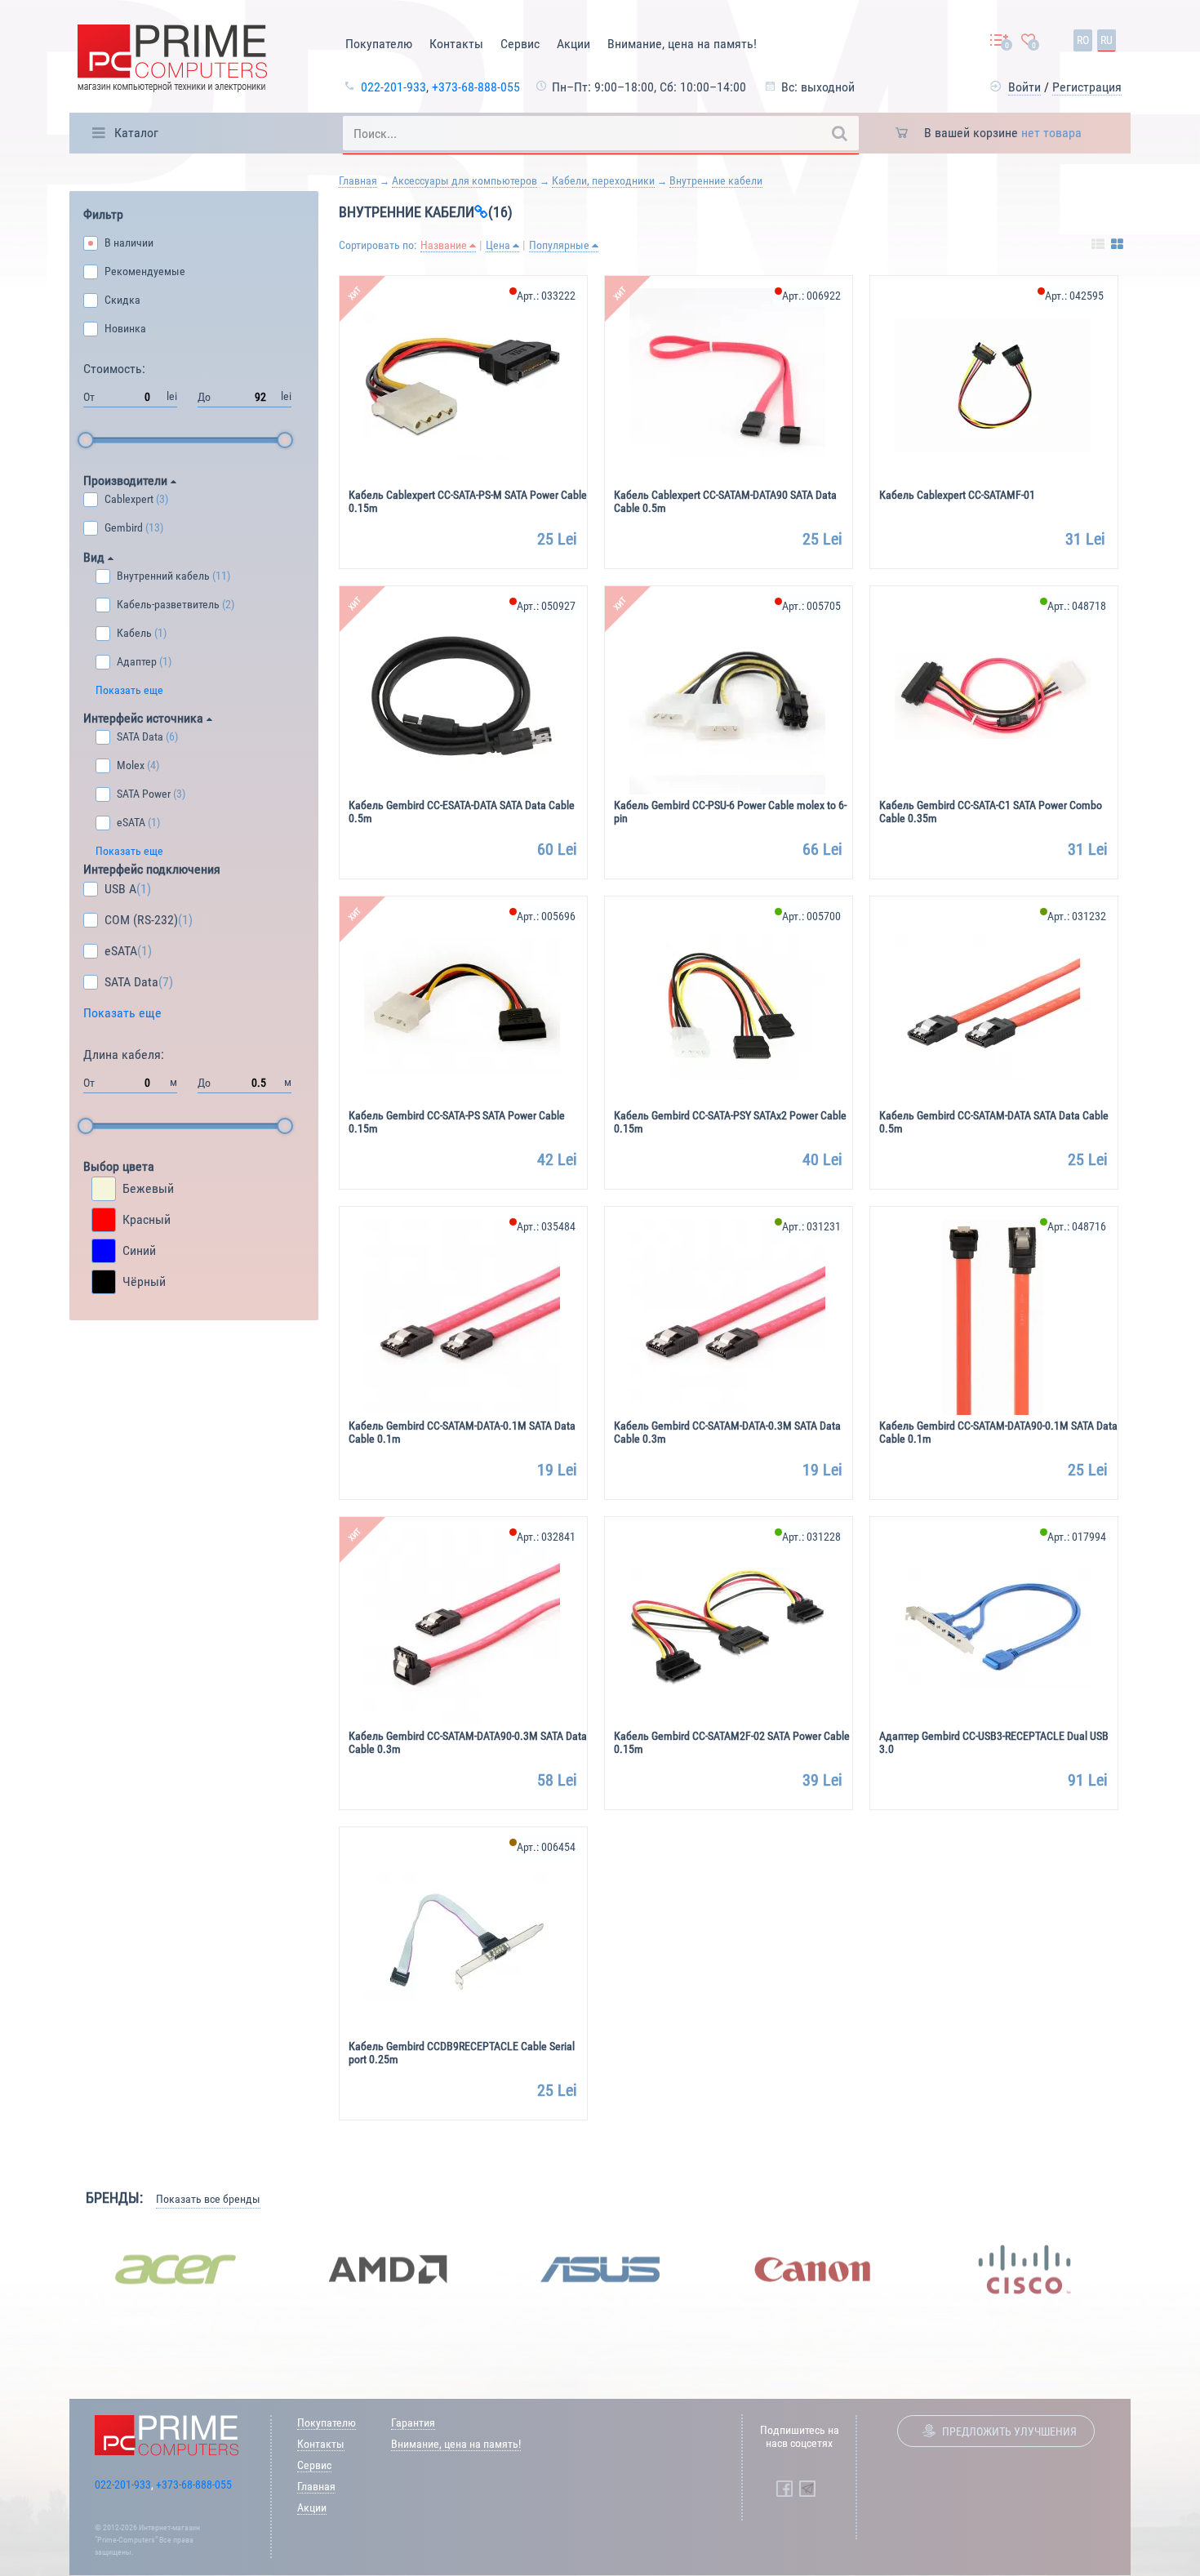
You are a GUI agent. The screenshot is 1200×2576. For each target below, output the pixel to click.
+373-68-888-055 (476, 87)
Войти (1024, 87)
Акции (573, 44)
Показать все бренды (208, 2199)
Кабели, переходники (603, 180)
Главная (358, 180)
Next (1143, 2270)
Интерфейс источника (145, 718)
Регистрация (1087, 87)
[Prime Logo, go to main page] (172, 61)
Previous (57, 2270)
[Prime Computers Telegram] (807, 2489)
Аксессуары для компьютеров (464, 180)
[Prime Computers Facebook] (784, 2489)
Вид (96, 557)
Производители (127, 480)
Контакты (456, 44)
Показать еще (129, 690)
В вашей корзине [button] (1003, 133)
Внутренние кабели (716, 180)
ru (1107, 40)
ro (1083, 40)
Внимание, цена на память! (682, 44)
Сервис (520, 44)
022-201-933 (393, 87)
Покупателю (379, 44)
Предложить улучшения (1009, 2431)
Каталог (136, 133)
